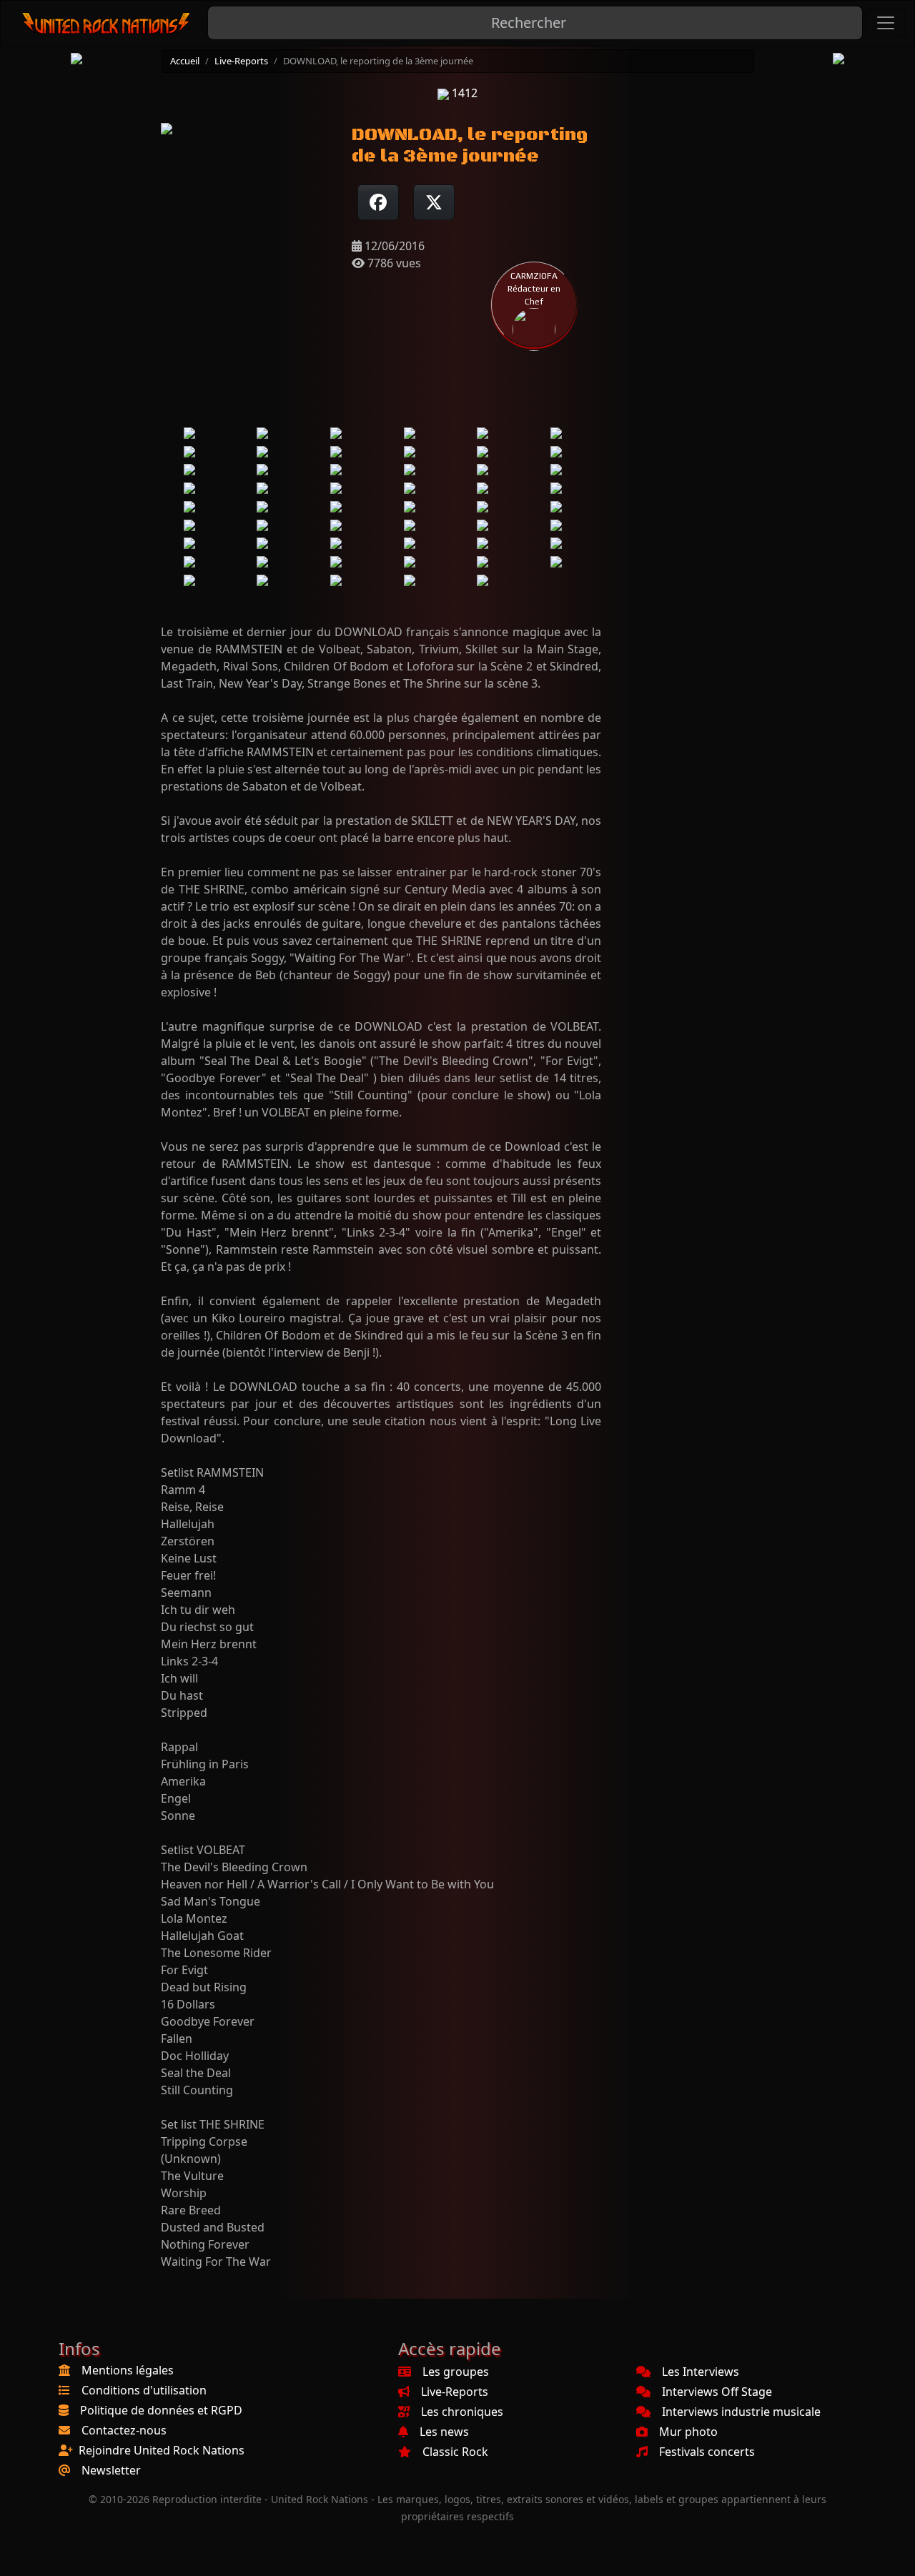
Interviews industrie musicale (741, 2412)
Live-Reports (241, 61)
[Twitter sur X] (434, 202)
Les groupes (456, 2372)
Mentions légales (128, 2370)
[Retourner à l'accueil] (107, 23)
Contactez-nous (124, 2430)
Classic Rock (455, 2452)
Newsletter (111, 2470)
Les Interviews (701, 2372)
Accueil (185, 61)
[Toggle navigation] (886, 23)
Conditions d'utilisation (144, 2390)
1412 (463, 93)
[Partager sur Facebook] (378, 202)
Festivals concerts (707, 2452)
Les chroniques (462, 2412)
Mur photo (688, 2432)
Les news (444, 2432)
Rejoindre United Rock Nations (162, 2450)
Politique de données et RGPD (161, 2410)
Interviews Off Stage (717, 2392)
